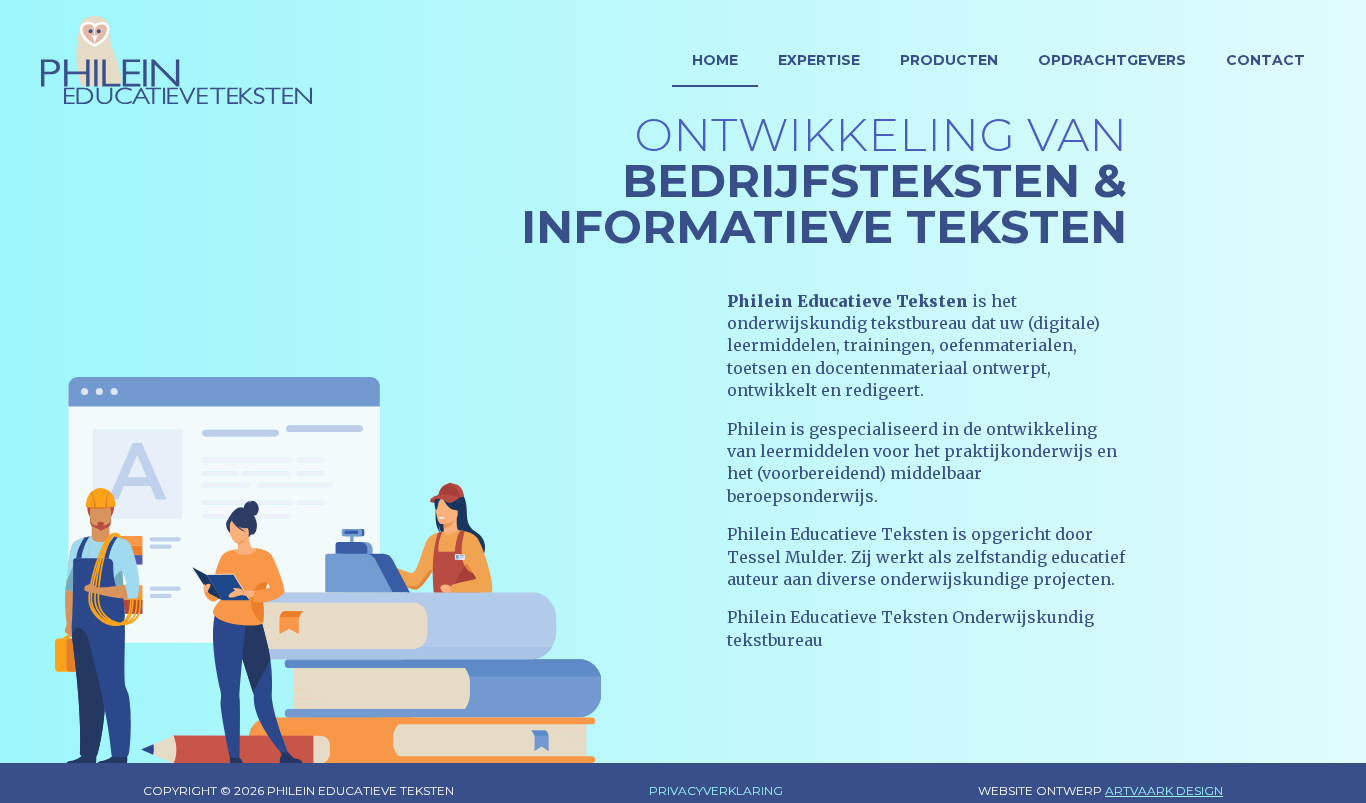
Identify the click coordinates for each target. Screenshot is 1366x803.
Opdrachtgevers (1112, 60)
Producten (949, 60)
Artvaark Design (1164, 790)
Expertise (819, 60)
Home (715, 60)
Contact (1265, 60)
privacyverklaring (716, 790)
